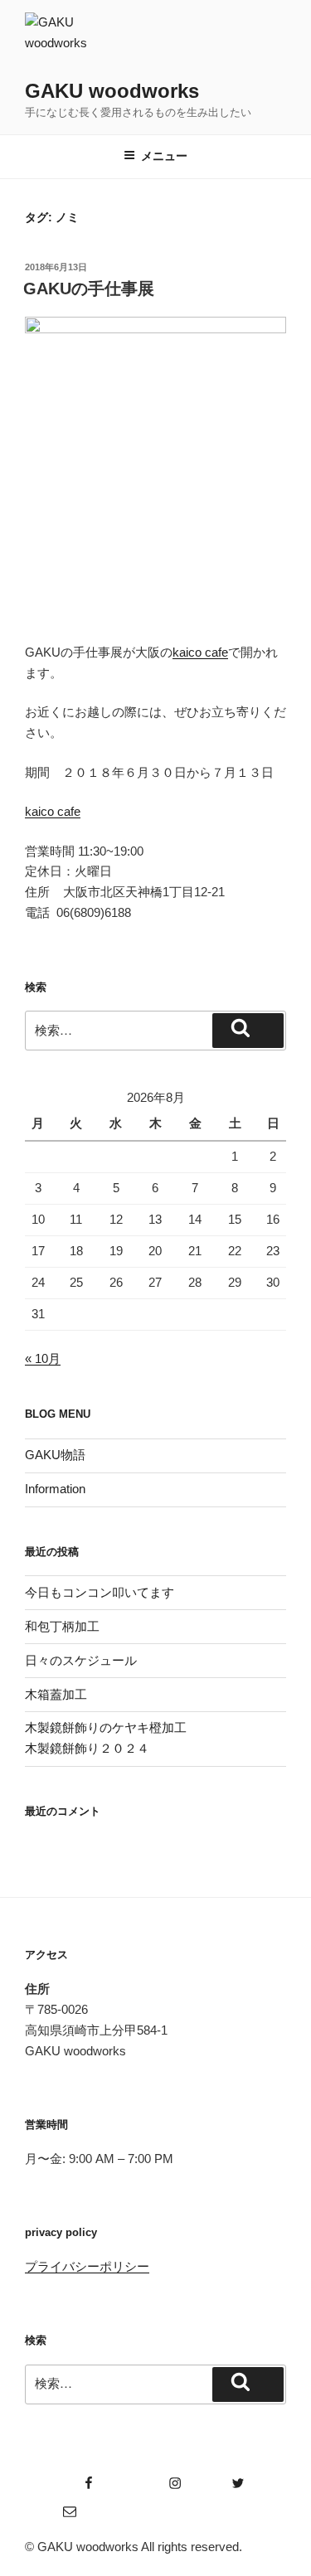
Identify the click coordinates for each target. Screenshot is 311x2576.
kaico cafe (200, 652)
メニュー (164, 156)
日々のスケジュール (81, 1660)
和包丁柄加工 (62, 1626)
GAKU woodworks (112, 91)
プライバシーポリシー (87, 2266)
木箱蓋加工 (56, 1694)
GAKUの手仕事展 (89, 289)
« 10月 (43, 1358)
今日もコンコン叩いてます (100, 1592)
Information (55, 1489)
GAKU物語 (55, 1455)
